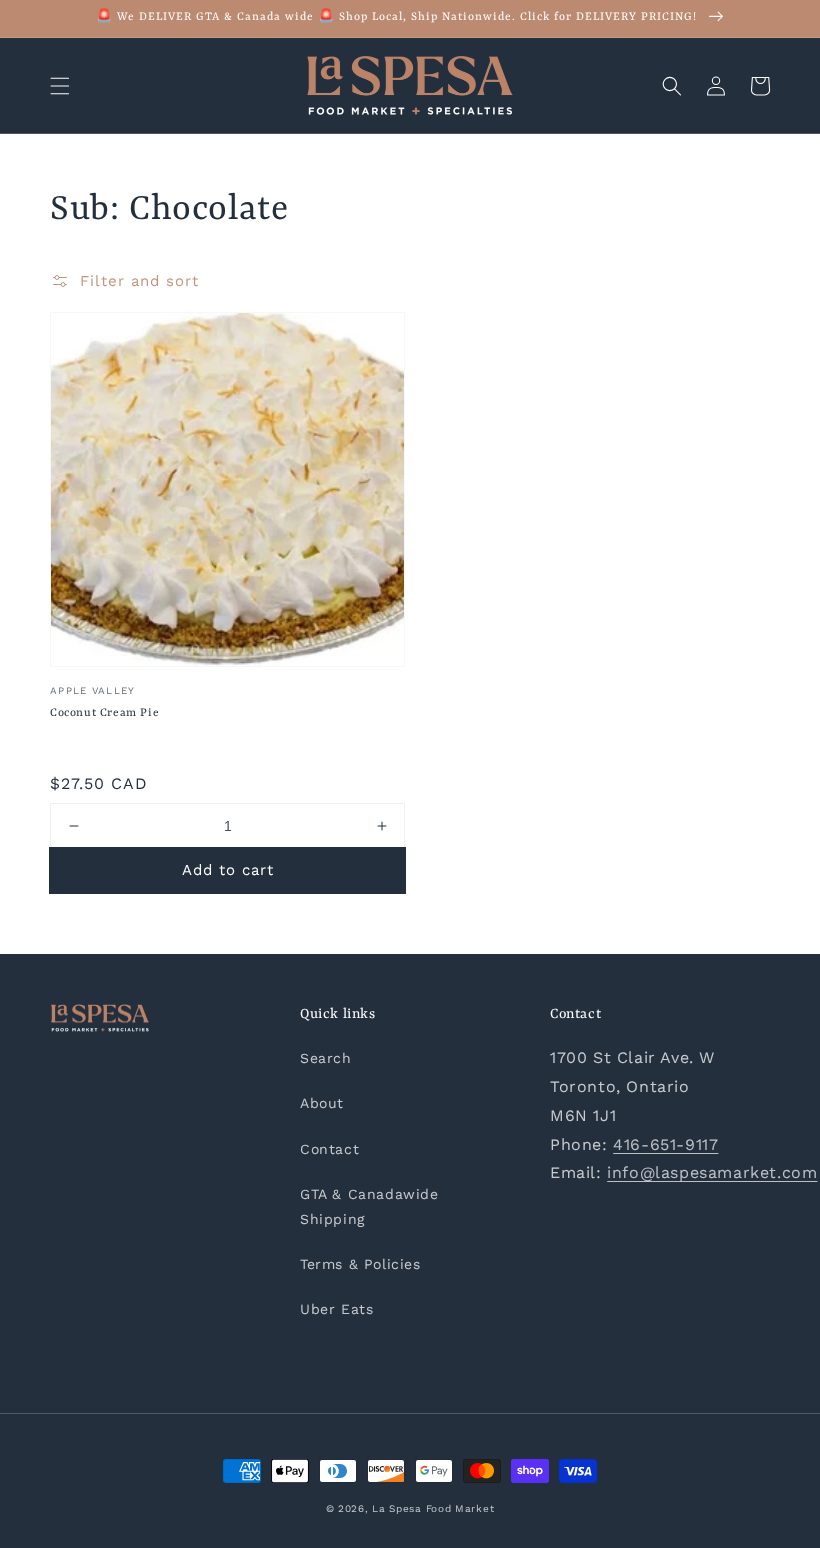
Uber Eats (336, 1309)
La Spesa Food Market (433, 1508)
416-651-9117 (665, 1144)
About (322, 1103)
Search (326, 1058)
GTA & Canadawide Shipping (369, 1206)
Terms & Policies (360, 1264)
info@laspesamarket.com (712, 1172)
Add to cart (228, 870)
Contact (329, 1149)
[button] (60, 86)
